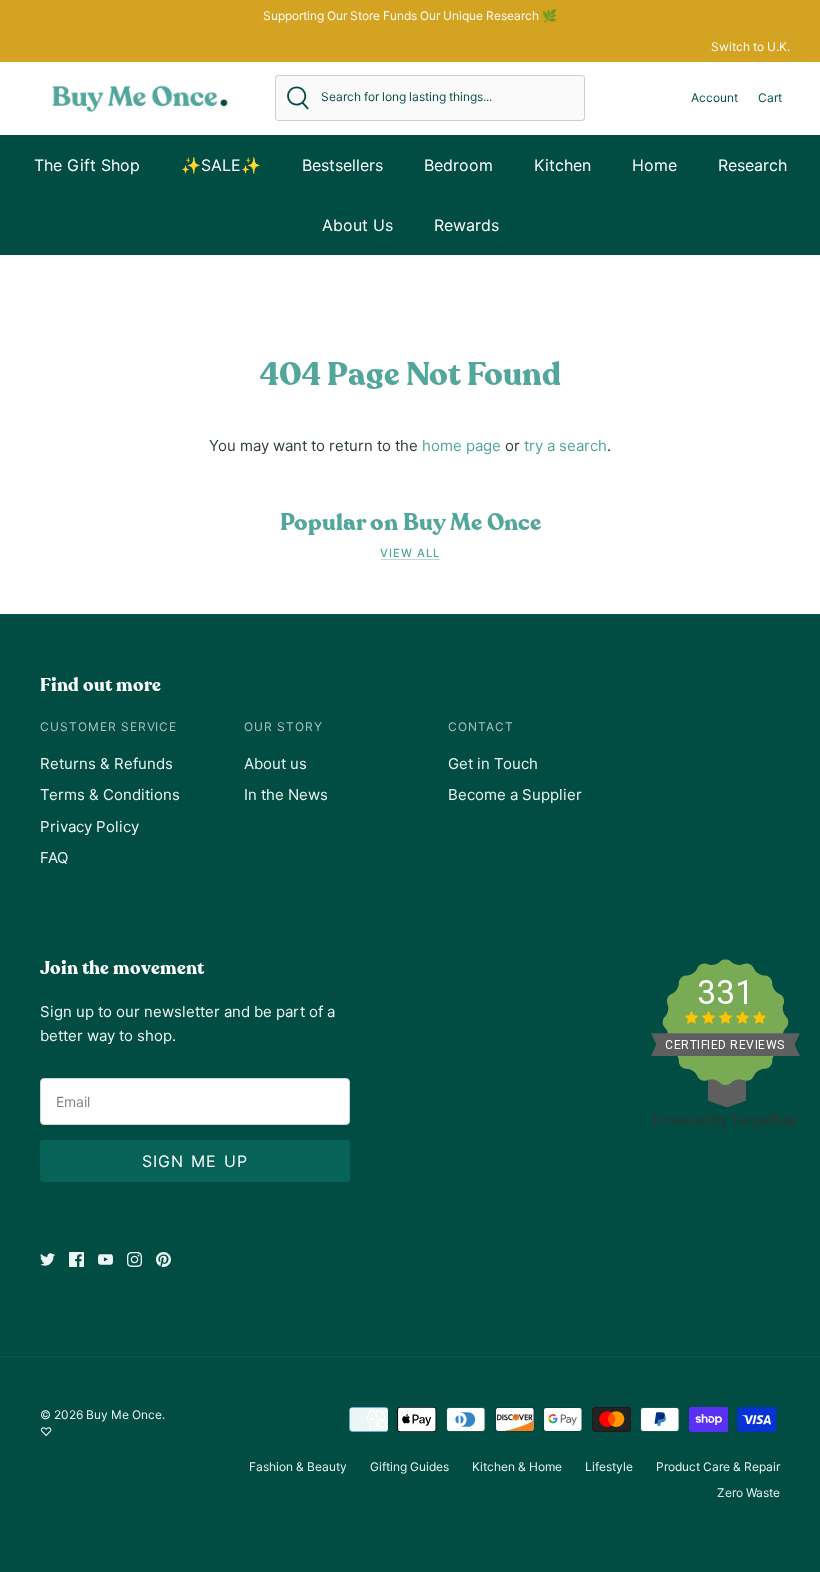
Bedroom (458, 165)
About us (275, 763)
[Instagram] (134, 1259)
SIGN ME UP (195, 1161)
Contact (481, 726)
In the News (286, 794)
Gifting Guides (409, 1466)
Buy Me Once (124, 1414)
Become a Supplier (515, 794)
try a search (565, 445)
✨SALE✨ (221, 165)
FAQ (54, 857)
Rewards (466, 225)
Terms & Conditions (110, 794)
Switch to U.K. (750, 46)
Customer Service (108, 726)
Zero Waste (748, 1492)
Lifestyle (609, 1466)
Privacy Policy (89, 826)
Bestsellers (342, 165)
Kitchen (562, 165)
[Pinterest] (163, 1259)
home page (461, 445)
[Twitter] (47, 1259)
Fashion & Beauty (298, 1466)
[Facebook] (76, 1259)
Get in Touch (493, 763)
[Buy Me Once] (140, 98)
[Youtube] (105, 1259)
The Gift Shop (87, 165)
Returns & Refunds (106, 763)
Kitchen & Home (517, 1466)
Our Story (283, 726)
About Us (357, 225)
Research (752, 165)
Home (654, 165)
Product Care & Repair (718, 1466)
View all (409, 553)
